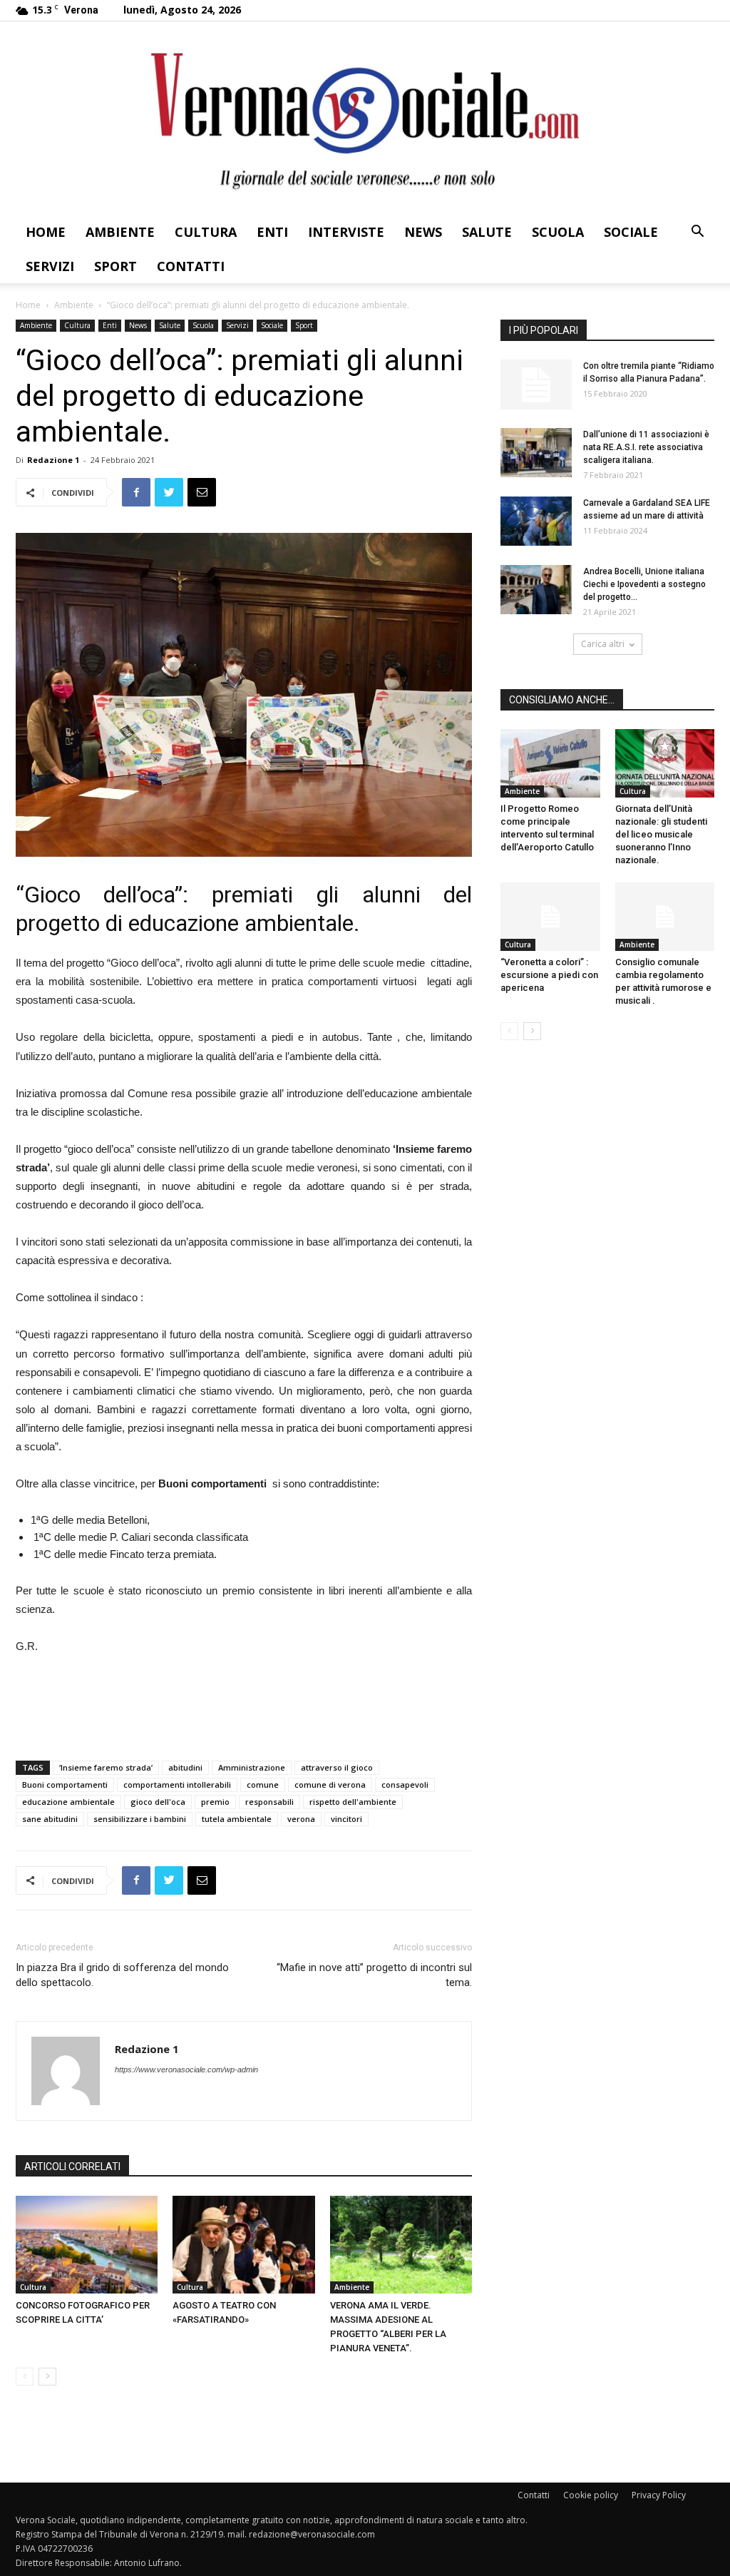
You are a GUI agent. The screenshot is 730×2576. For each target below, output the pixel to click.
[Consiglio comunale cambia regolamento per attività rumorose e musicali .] (665, 917)
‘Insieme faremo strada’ (106, 1767)
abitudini (185, 1767)
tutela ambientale (237, 1819)
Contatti (191, 266)
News (423, 232)
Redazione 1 (53, 460)
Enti (272, 232)
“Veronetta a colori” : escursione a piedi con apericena (549, 975)
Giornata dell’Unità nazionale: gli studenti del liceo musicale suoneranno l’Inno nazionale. (661, 834)
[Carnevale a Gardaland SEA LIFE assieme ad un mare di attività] (536, 521)
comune (263, 1785)
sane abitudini (50, 1819)
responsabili (269, 1802)
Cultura (206, 232)
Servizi (50, 266)
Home (46, 232)
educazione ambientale (68, 1802)
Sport (115, 266)
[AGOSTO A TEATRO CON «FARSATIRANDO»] (243, 2245)
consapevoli (405, 1785)
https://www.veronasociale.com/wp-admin (186, 2070)
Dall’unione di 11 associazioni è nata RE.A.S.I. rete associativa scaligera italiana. (646, 447)
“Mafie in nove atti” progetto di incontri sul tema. (374, 1975)
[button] (697, 233)
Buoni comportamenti (65, 1785)
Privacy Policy (659, 2495)
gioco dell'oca (158, 1802)
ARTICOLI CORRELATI (72, 2167)
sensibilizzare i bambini (140, 1819)
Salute (487, 232)
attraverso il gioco (337, 1767)
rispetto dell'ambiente (353, 1802)
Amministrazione (252, 1767)
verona (301, 1819)
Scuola (558, 232)
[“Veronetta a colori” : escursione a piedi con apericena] (550, 917)
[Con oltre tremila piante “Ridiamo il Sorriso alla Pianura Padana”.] (536, 385)
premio (215, 1802)
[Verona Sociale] (365, 118)
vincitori (346, 1819)
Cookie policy (591, 2495)
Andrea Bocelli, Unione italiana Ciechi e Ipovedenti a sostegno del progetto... (644, 584)
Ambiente (120, 232)
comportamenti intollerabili (177, 1785)
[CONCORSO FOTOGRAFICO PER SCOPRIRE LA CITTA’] (87, 2245)
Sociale (631, 232)
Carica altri (603, 644)
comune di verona (330, 1785)
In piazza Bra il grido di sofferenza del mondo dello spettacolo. (122, 1975)
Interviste (346, 232)
